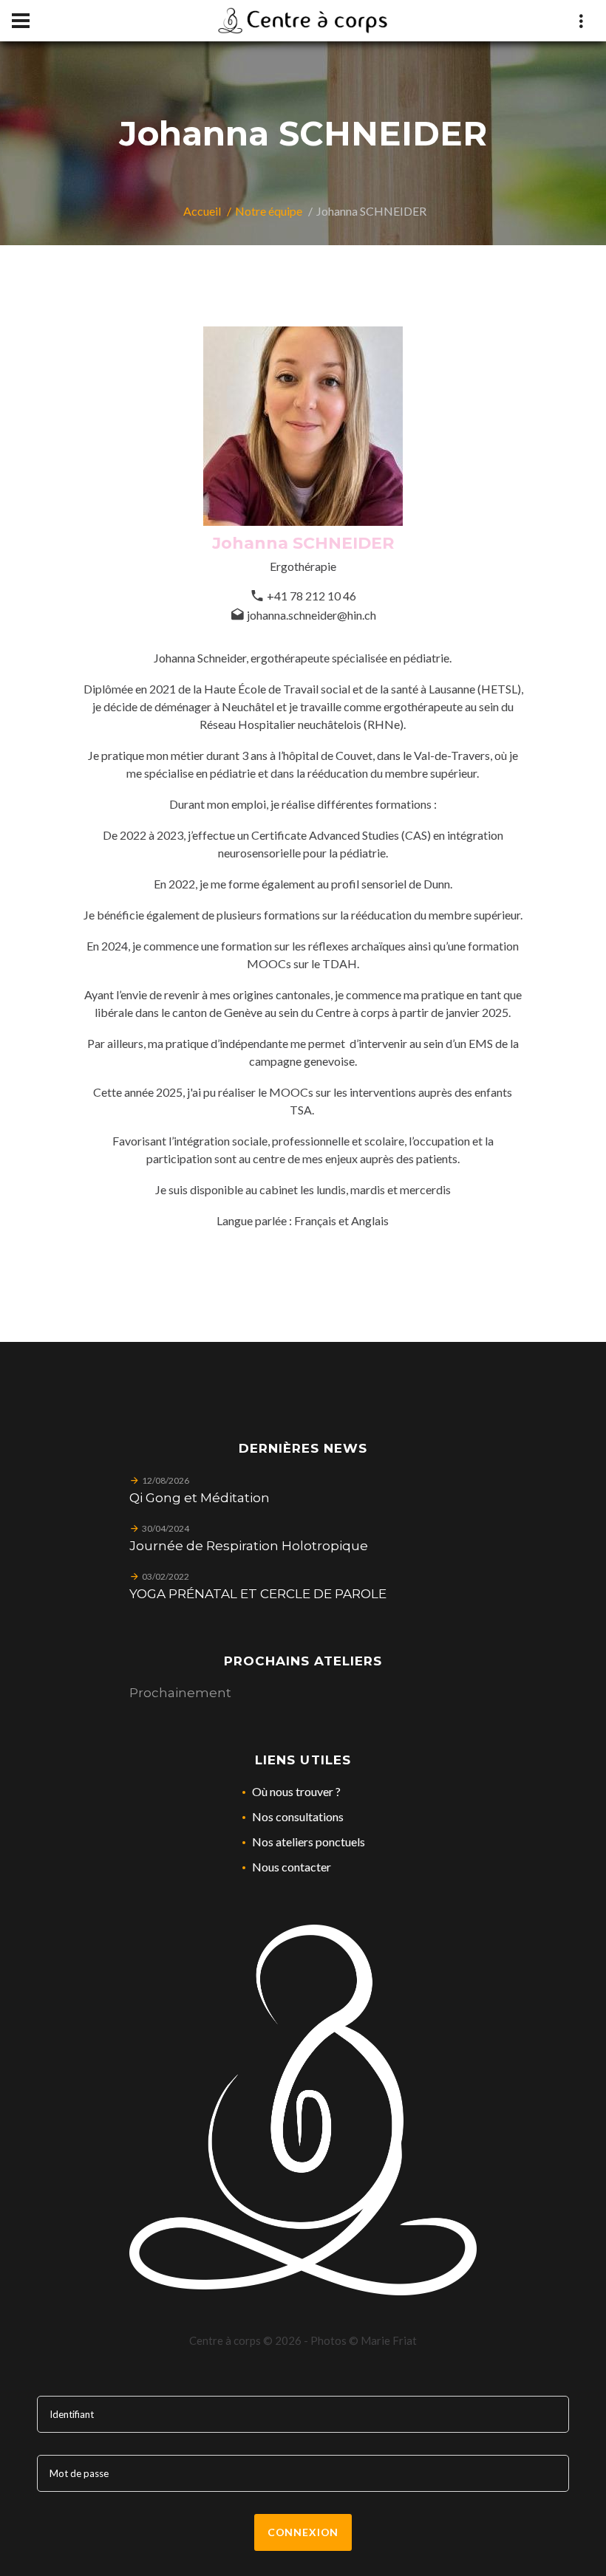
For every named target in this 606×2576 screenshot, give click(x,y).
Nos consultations (298, 1816)
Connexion (303, 2532)
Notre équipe (269, 211)
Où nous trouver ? (296, 1791)
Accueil (202, 211)
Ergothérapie (303, 566)
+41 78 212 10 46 (311, 596)
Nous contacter (292, 1867)
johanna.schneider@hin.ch (311, 615)
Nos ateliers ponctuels (309, 1842)
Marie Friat (389, 2340)
